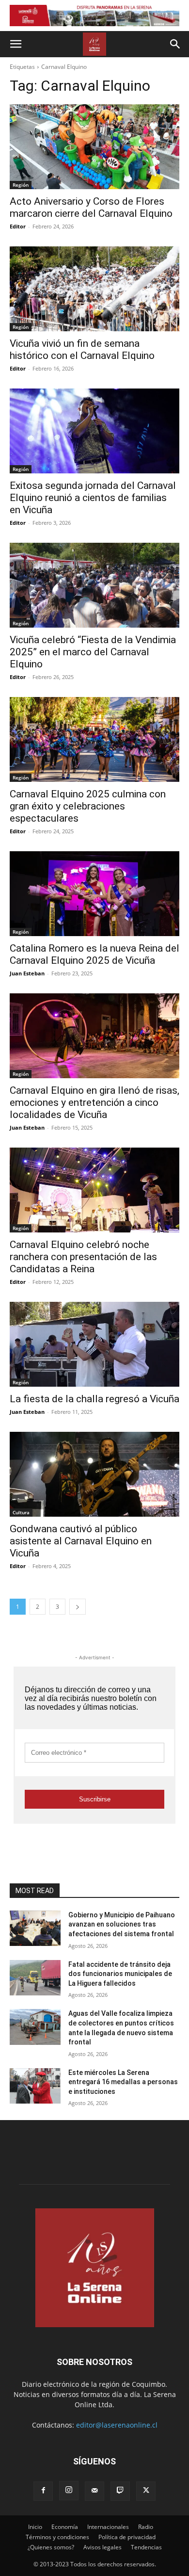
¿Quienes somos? (51, 2547)
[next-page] (78, 1607)
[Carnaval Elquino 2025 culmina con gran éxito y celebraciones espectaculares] (94, 739)
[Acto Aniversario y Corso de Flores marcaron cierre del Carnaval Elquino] (94, 147)
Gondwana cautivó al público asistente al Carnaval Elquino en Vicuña (81, 1541)
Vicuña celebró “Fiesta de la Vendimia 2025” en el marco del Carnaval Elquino (93, 652)
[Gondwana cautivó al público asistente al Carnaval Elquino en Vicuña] (94, 1474)
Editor (18, 226)
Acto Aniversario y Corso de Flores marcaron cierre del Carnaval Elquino (91, 207)
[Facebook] (43, 2491)
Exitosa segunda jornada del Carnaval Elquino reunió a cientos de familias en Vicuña (93, 498)
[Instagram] (69, 2491)
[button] (16, 44)
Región (21, 185)
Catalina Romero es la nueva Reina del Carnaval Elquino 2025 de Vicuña (94, 954)
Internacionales (108, 2527)
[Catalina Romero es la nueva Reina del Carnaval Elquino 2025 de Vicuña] (94, 894)
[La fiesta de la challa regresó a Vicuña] (94, 1344)
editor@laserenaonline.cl (117, 2425)
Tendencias (146, 2547)
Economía (65, 2527)
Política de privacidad (127, 2537)
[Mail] (94, 2491)
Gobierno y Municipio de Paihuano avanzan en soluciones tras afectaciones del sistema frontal (122, 1924)
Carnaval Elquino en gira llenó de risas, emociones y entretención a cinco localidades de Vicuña (94, 1102)
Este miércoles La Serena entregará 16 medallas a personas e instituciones (123, 2082)
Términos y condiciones (57, 2537)
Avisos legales (102, 2547)
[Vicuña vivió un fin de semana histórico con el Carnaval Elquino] (94, 289)
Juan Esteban (27, 973)
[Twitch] (120, 2491)
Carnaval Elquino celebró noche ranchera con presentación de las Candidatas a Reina (83, 1257)
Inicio (35, 2527)
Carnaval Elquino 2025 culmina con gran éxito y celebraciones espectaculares (88, 806)
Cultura (21, 1512)
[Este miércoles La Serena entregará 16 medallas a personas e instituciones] (35, 2086)
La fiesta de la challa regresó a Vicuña (94, 1399)
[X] (146, 2491)
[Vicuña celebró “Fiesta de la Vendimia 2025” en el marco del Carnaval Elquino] (94, 585)
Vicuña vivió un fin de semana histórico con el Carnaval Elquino (82, 349)
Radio (146, 2527)
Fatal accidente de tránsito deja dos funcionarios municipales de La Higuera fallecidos (120, 1974)
